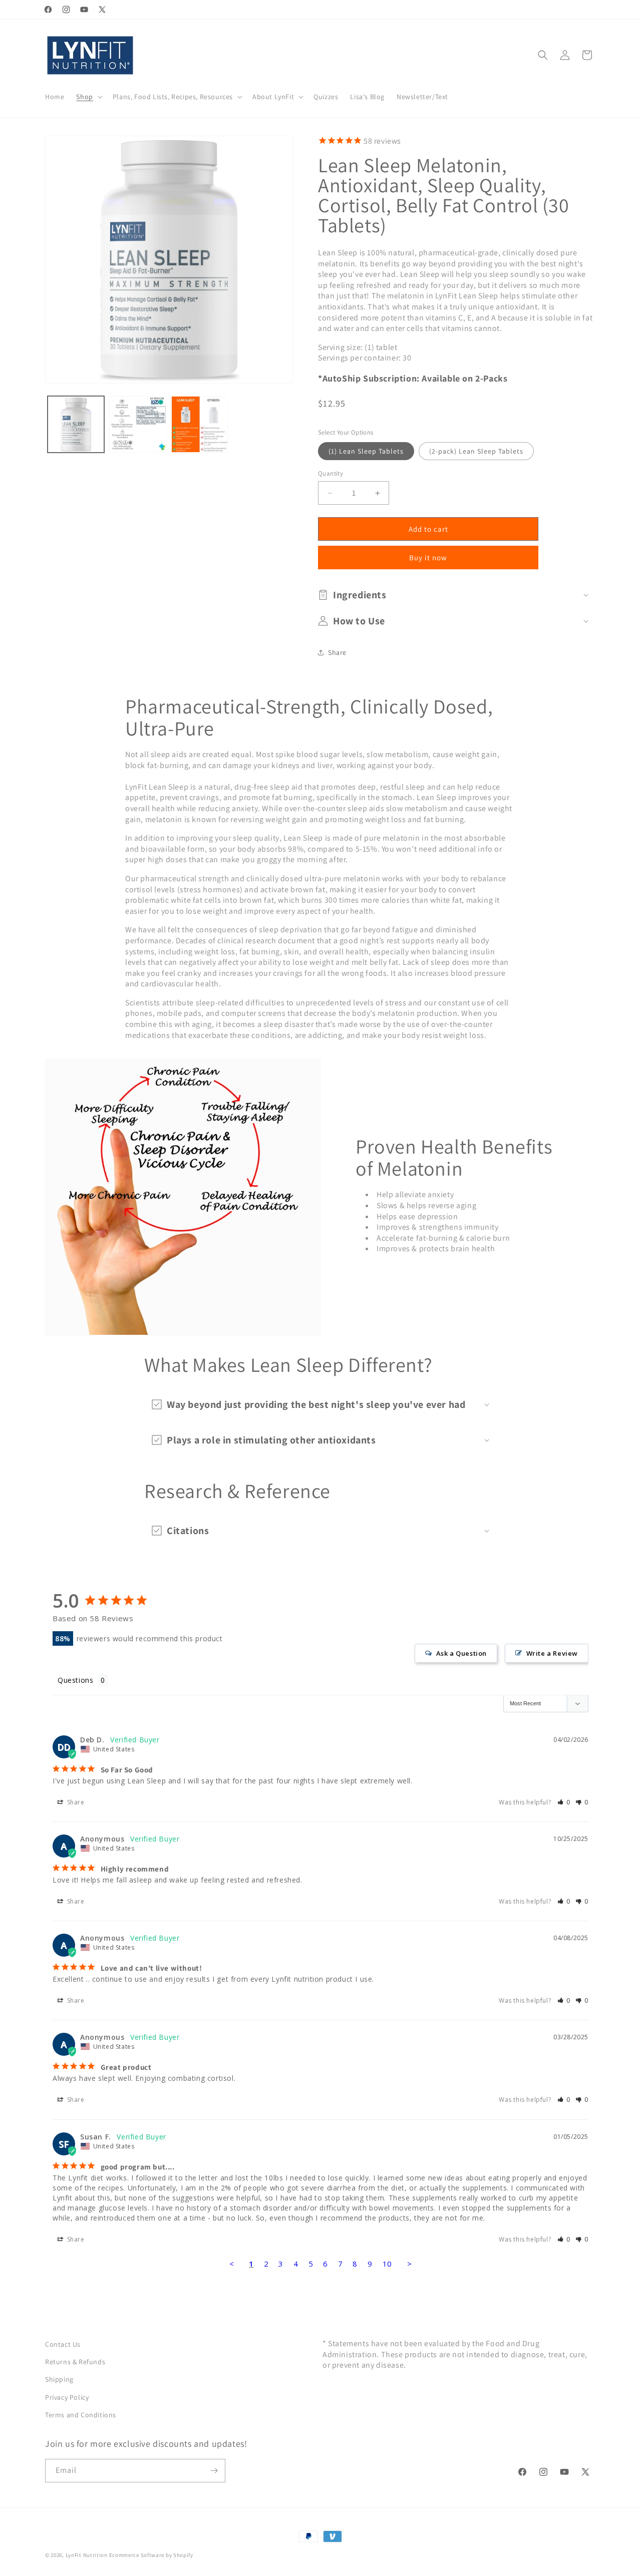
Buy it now (428, 558)
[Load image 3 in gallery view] (200, 424)
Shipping (59, 2380)
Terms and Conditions (81, 2415)
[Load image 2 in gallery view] (137, 424)
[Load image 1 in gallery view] (76, 424)
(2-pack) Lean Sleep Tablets (476, 451)
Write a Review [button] (552, 1653)
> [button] (410, 2264)
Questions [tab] (75, 1680)
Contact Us (63, 2344)
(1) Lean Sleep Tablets (366, 451)
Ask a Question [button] (461, 1653)
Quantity (331, 473)
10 (387, 2264)
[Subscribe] (214, 2471)
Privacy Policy (67, 2397)
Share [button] (337, 652)
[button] (88, 97)
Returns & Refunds (75, 2362)
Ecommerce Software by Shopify (151, 2555)
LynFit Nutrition (87, 2555)
